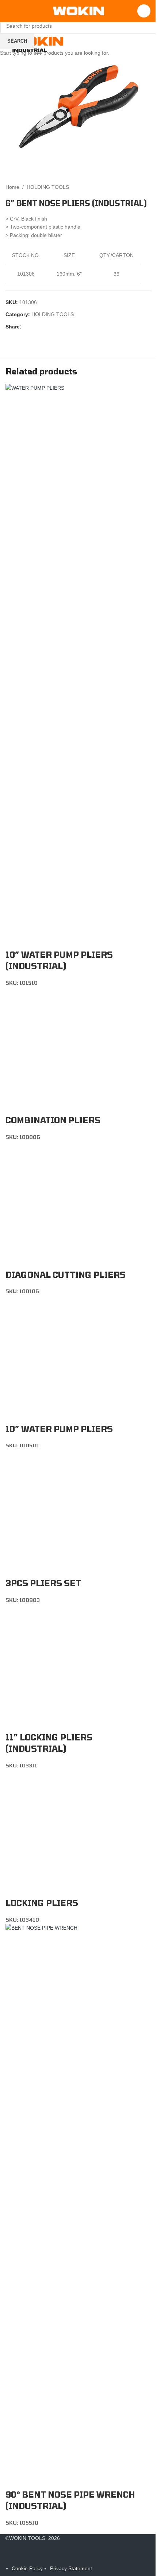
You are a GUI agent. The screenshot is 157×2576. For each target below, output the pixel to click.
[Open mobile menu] (8, 11)
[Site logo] (76, 11)
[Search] (138, 11)
